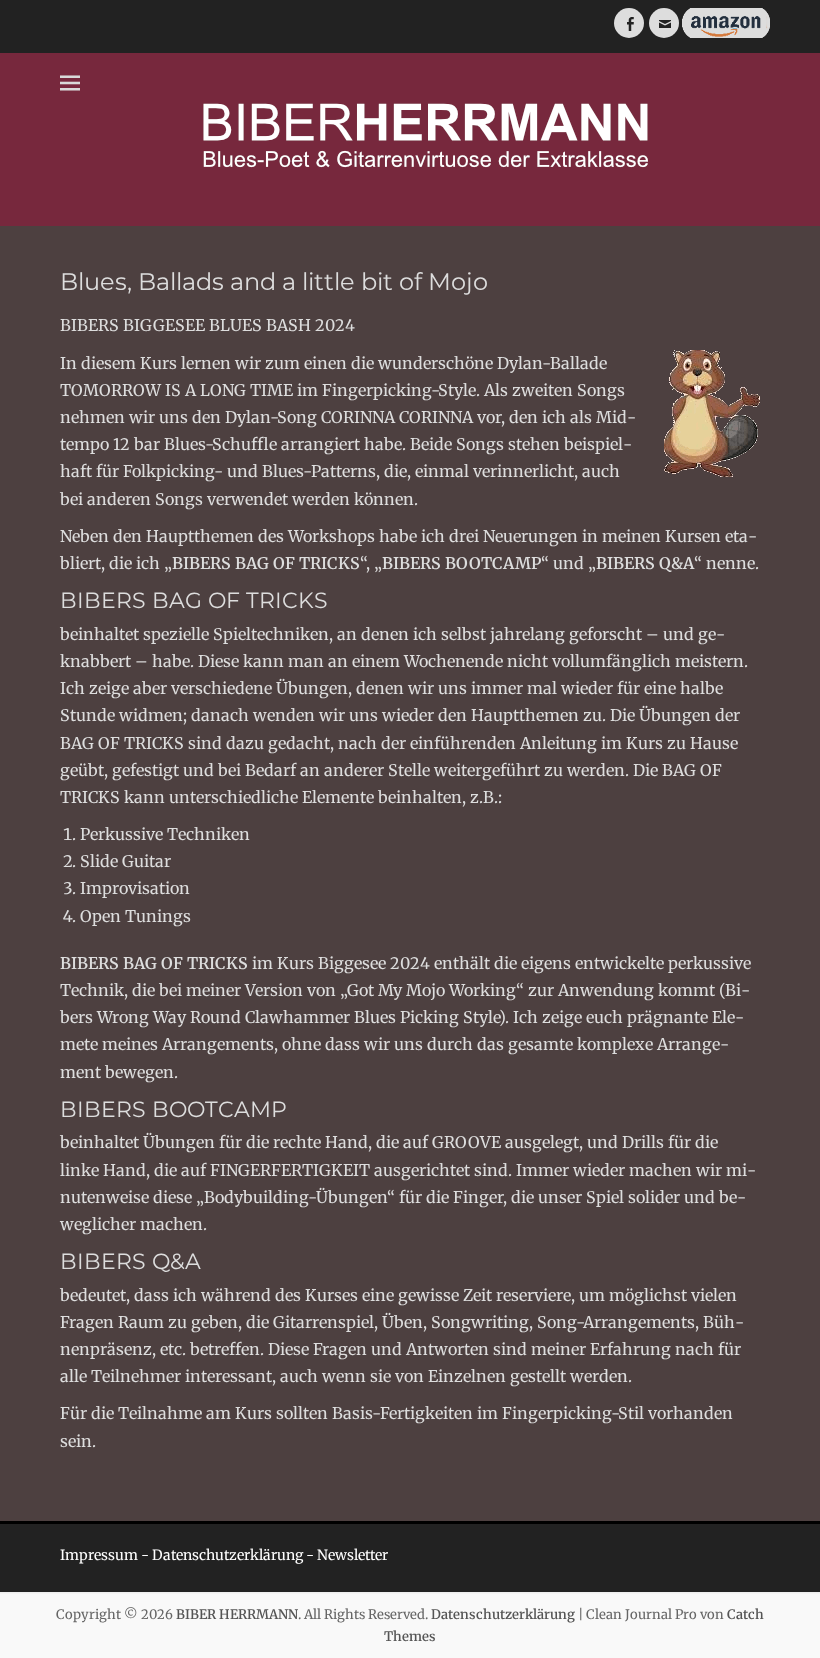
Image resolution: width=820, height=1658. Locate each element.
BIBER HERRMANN (237, 1614)
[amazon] (724, 33)
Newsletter (352, 1555)
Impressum (99, 1555)
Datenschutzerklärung (227, 1555)
